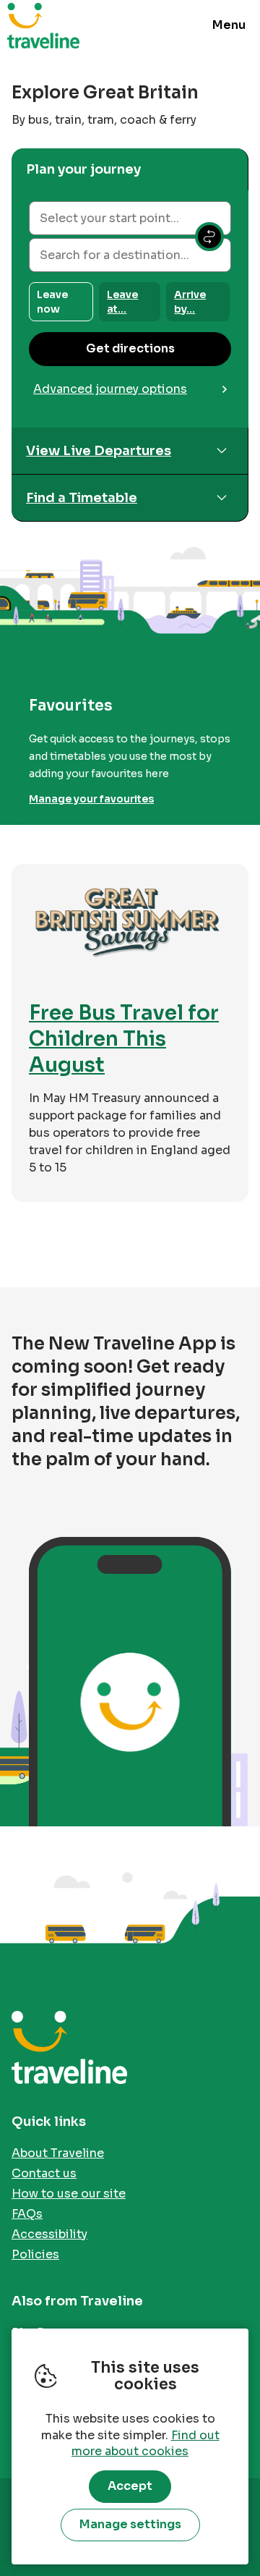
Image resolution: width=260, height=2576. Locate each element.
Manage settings (130, 2524)
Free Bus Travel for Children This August (124, 1039)
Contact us (44, 2173)
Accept (130, 2486)
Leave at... (122, 302)
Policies (35, 2254)
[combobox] (130, 218)
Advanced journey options (110, 389)
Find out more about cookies (146, 2444)
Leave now (52, 302)
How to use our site (69, 2194)
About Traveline (58, 2153)
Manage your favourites (91, 799)
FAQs (27, 2214)
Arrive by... (190, 302)
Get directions (130, 348)
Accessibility (49, 2234)
